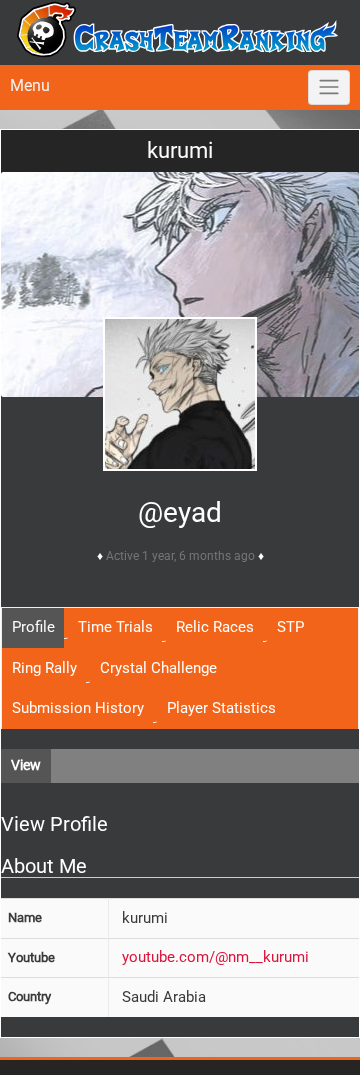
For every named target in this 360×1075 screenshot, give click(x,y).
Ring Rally (44, 668)
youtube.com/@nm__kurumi (215, 957)
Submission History (78, 708)
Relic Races (215, 627)
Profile (33, 627)
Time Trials (115, 627)
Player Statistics (221, 708)
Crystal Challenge (158, 668)
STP (290, 627)
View (26, 765)
